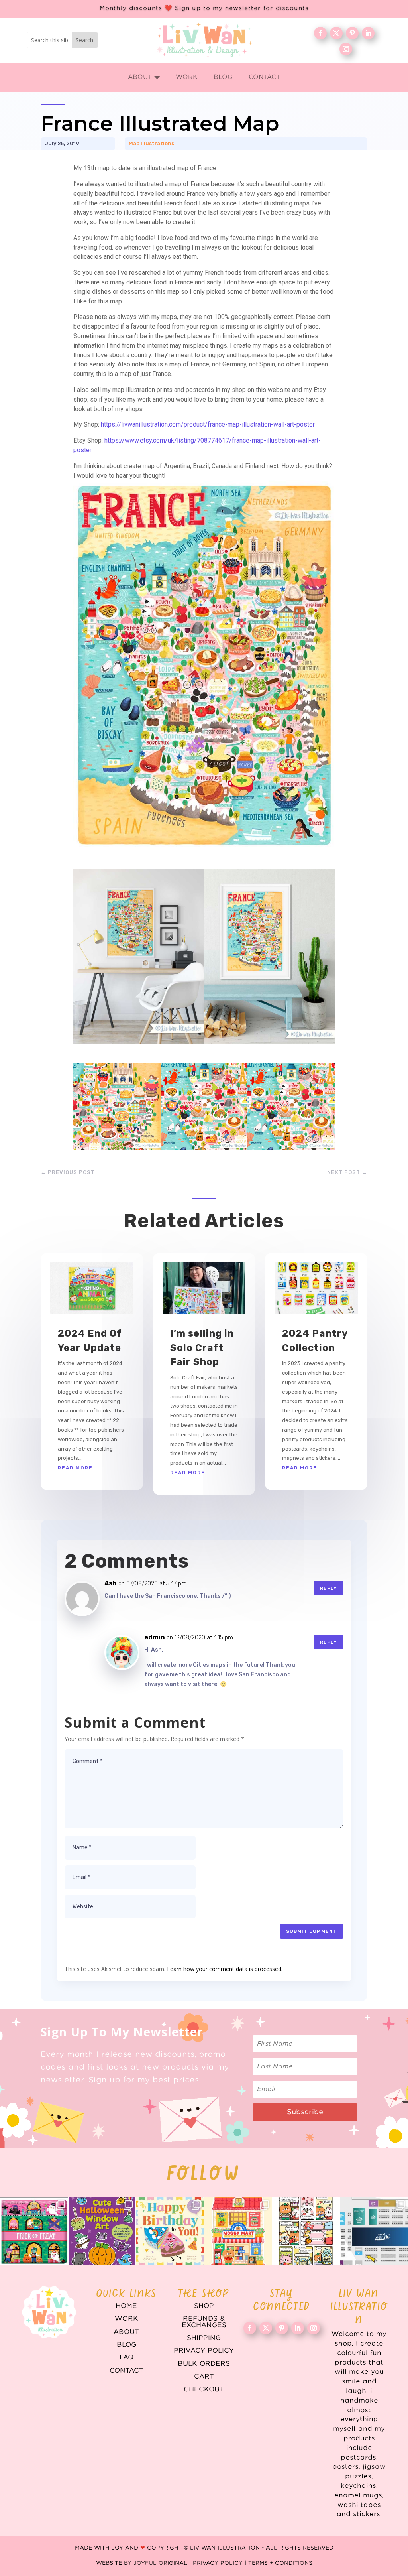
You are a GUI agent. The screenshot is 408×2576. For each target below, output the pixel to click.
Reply (329, 1588)
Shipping (204, 2338)
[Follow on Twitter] (336, 33)
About (126, 2332)
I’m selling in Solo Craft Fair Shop (202, 1348)
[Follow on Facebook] (320, 33)
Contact (127, 2371)
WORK (127, 2319)
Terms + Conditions (280, 2563)
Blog (127, 2345)
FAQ (127, 2357)
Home (126, 2306)
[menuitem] (144, 77)
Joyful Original (160, 2563)
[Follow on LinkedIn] (368, 33)
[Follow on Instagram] (346, 49)
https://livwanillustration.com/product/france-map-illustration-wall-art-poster (208, 424)
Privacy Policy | (221, 2563)
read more (75, 1468)
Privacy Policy (204, 2351)
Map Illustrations (151, 143)
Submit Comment (312, 1931)
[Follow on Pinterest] (352, 33)
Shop (204, 2306)
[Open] (34, 2231)
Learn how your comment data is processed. (225, 1969)
